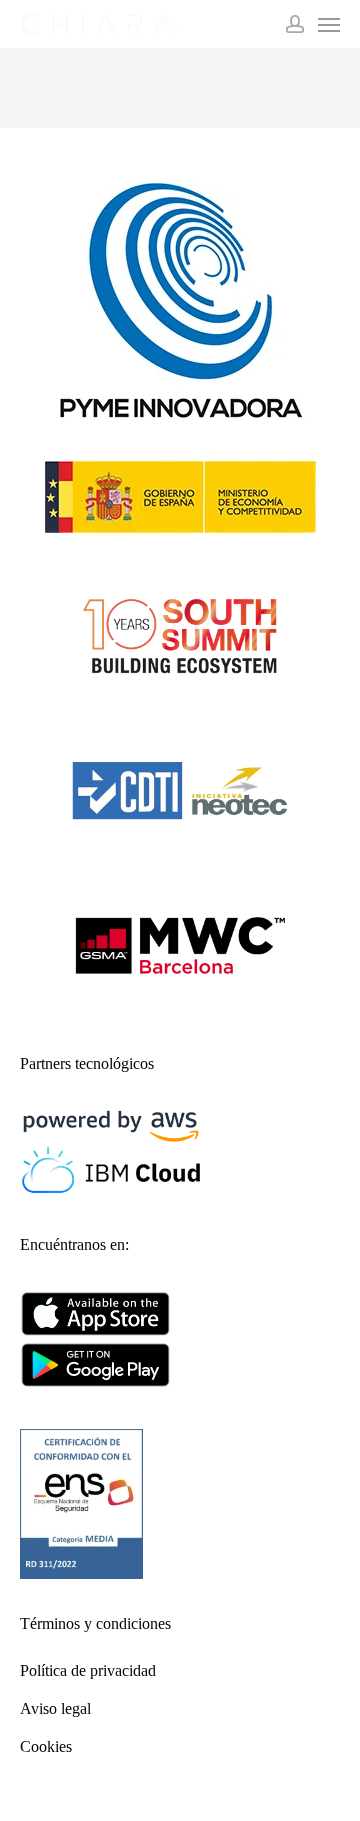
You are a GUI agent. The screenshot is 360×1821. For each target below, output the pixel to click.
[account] (295, 24)
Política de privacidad (88, 1670)
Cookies (46, 1746)
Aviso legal (55, 1708)
